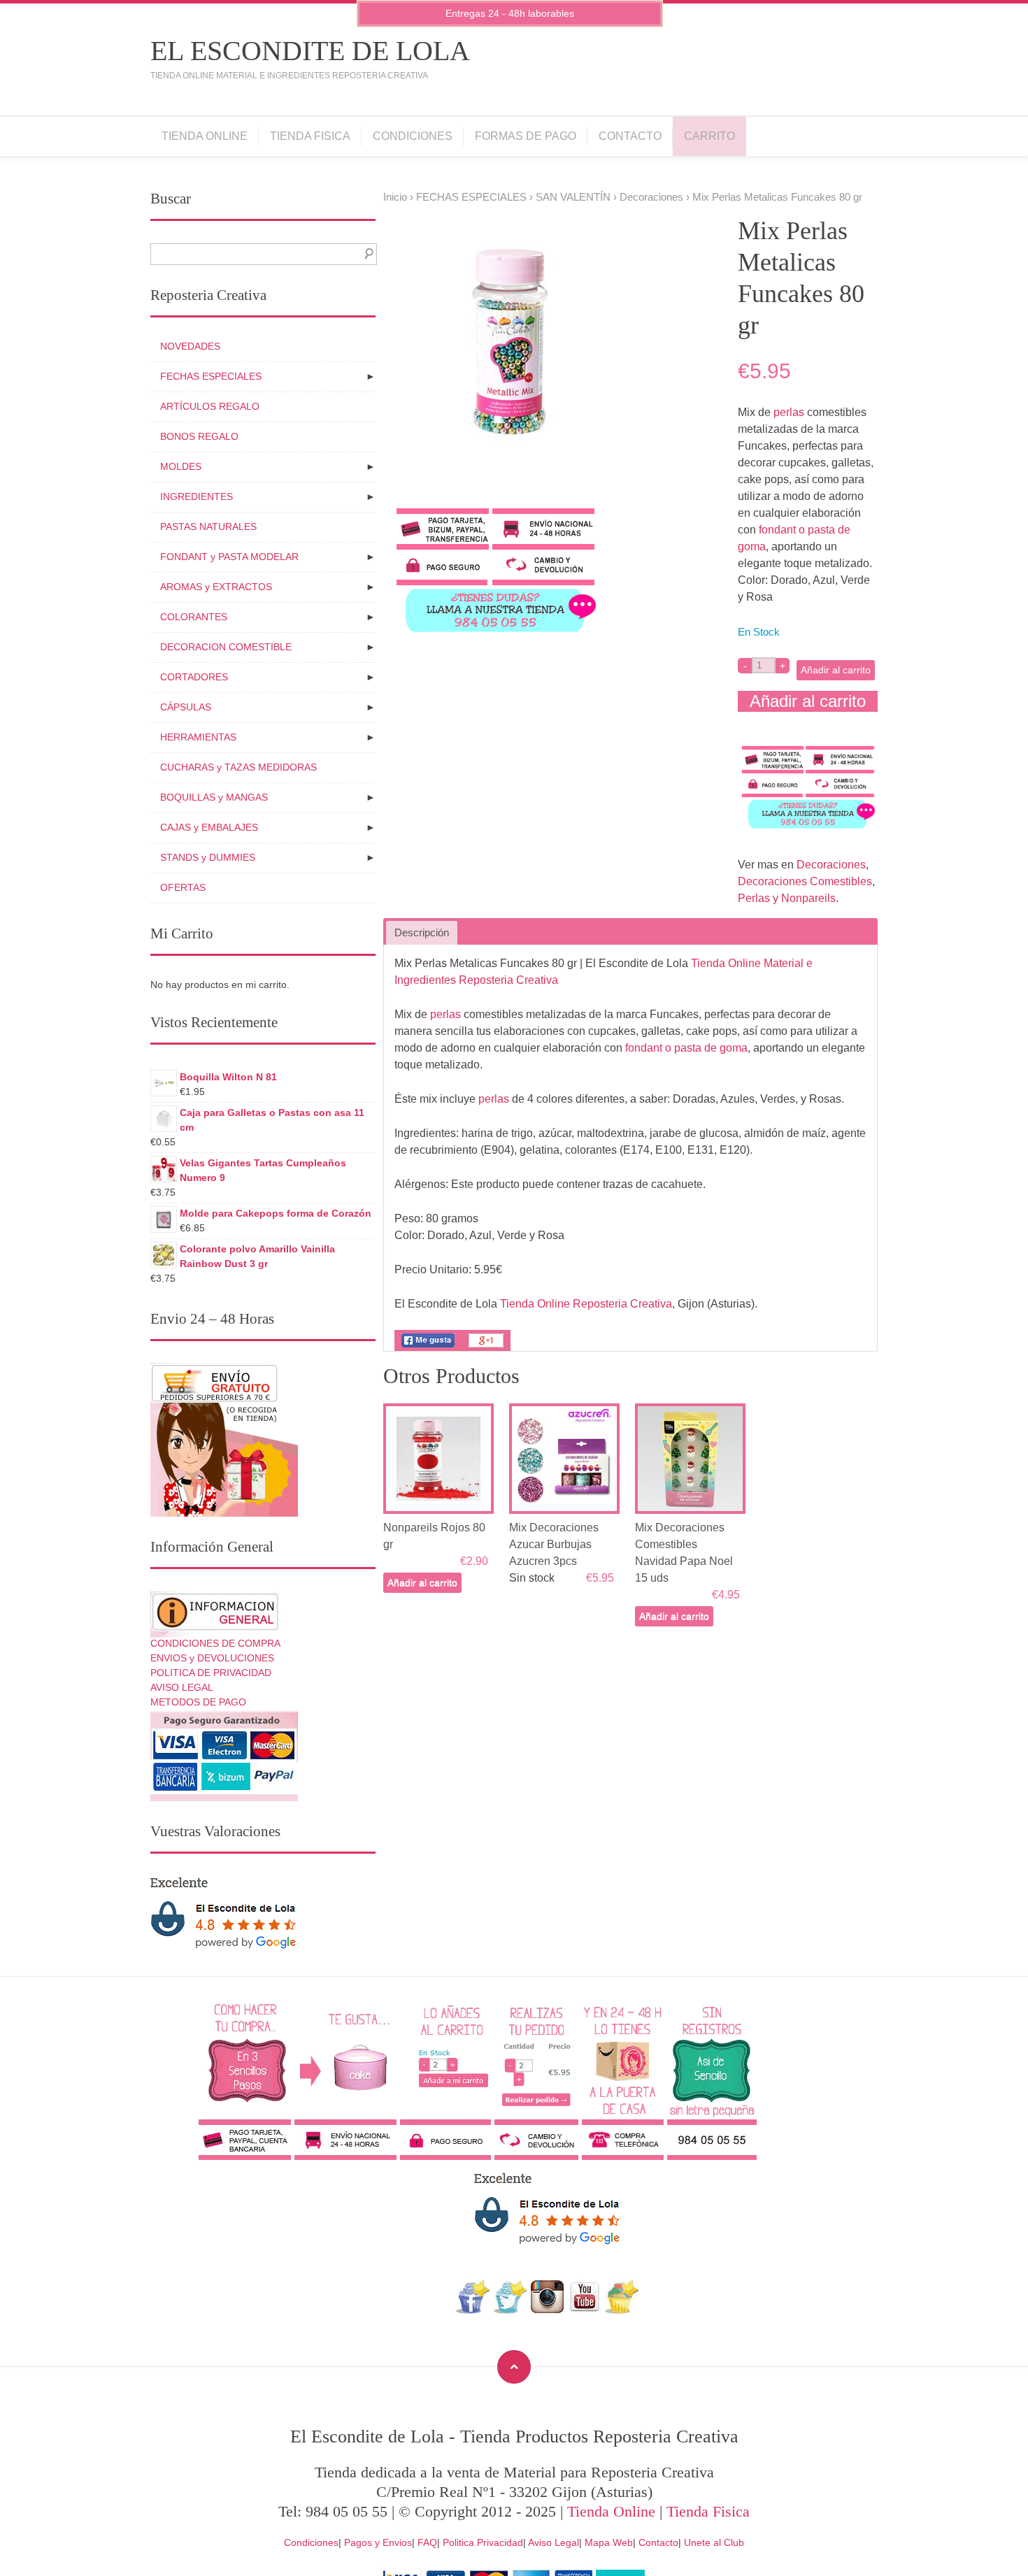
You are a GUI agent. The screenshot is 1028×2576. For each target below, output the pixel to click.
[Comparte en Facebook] (428, 1347)
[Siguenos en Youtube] (585, 2310)
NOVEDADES (190, 346)
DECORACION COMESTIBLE (226, 647)
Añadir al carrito (836, 670)
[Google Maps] (622, 2310)
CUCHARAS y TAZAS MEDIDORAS (238, 767)
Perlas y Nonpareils (787, 898)
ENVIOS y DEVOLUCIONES (212, 1658)
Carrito (709, 136)
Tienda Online (205, 136)
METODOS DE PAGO (198, 1702)
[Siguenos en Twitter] (510, 2310)
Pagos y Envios (378, 2542)
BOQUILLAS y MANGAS (214, 797)
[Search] (366, 254)
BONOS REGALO (199, 436)
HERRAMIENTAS (198, 737)
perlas (789, 412)
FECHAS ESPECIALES (471, 197)
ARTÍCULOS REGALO (210, 406)
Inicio (395, 197)
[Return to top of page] (514, 2367)
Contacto (630, 136)
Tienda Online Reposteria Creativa (586, 1304)
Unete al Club (714, 2542)
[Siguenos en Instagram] (547, 2310)
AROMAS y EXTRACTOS (216, 587)
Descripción (422, 933)
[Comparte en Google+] (486, 1347)
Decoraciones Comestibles (805, 881)
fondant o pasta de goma (686, 1048)
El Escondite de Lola (310, 51)
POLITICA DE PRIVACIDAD (211, 1673)
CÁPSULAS (186, 707)
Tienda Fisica (310, 136)
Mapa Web (609, 2542)
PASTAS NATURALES (208, 527)
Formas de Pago (526, 136)
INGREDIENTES (197, 496)
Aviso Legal (554, 2542)
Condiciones (413, 136)
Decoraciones (651, 197)
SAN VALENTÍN (573, 197)
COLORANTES (194, 617)
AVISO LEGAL (182, 1687)
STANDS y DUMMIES (208, 857)
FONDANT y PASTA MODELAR (229, 557)
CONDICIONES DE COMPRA (215, 1643)
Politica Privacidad (483, 2542)
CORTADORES (194, 677)
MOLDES (181, 466)
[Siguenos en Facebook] (473, 2310)
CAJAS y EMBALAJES (209, 827)
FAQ (427, 2542)
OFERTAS (183, 887)
